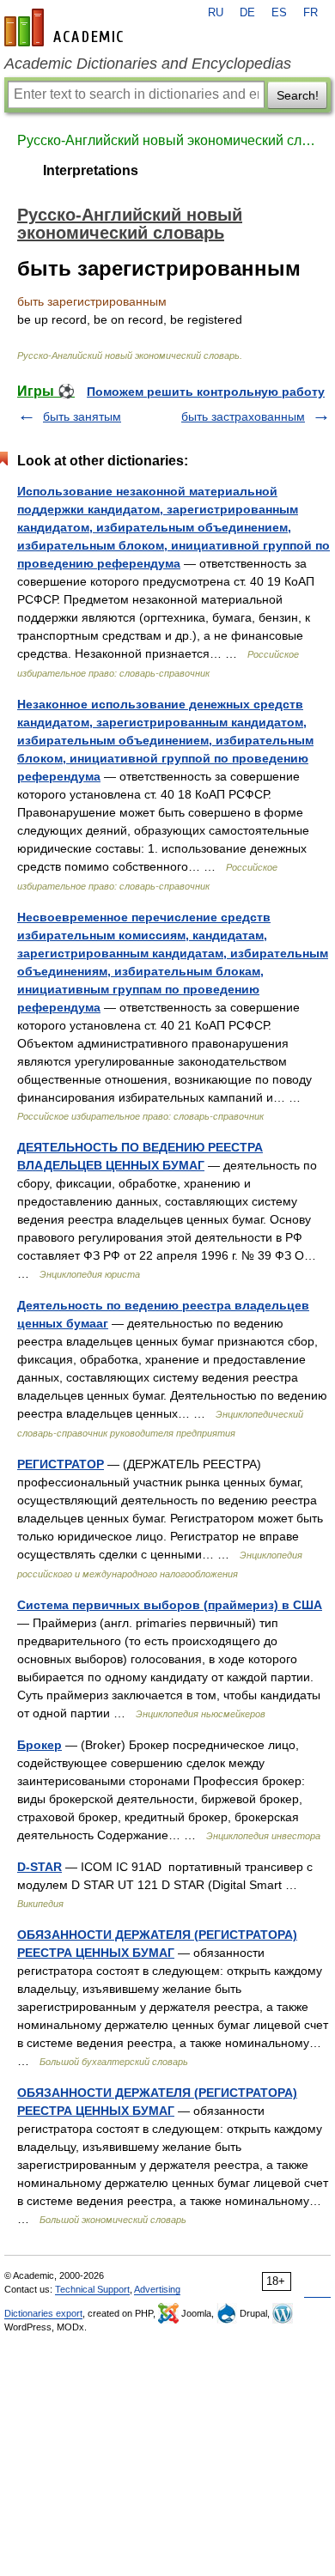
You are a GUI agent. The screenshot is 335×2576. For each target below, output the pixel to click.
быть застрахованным (243, 416)
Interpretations (91, 170)
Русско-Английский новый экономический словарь (167, 140)
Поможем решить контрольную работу (206, 392)
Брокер (40, 1745)
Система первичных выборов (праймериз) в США (170, 1605)
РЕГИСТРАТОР (61, 1464)
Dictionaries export (43, 2313)
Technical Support (92, 2289)
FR (311, 13)
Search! (298, 95)
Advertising (157, 2289)
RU (216, 13)
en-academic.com (66, 27)
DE (247, 13)
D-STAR (40, 1867)
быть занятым (82, 416)
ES (279, 13)
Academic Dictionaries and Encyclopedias (148, 64)
